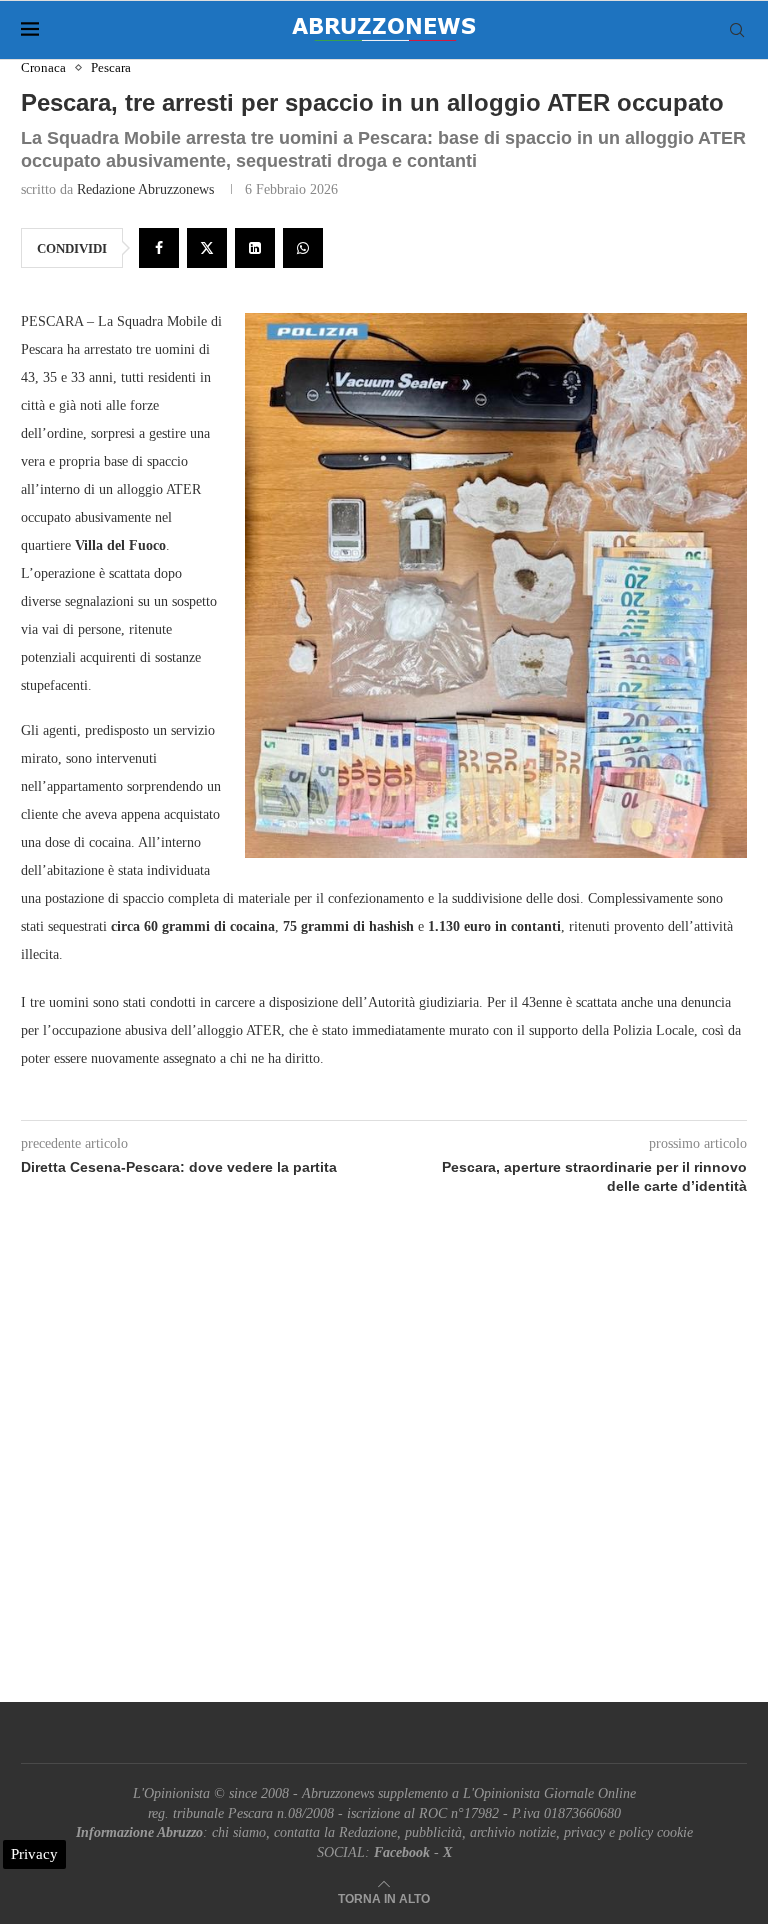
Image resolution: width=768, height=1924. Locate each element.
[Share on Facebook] (159, 248)
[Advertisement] (384, 1472)
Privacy (34, 1854)
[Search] (737, 30)
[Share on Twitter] (207, 248)
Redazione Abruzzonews (145, 189)
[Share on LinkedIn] (255, 248)
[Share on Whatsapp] (303, 248)
